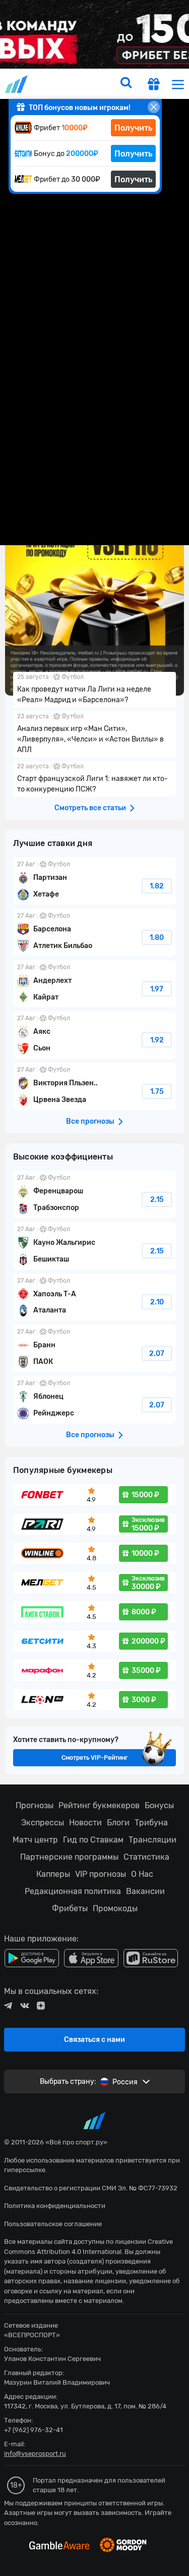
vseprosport (17, 84)
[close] (154, 107)
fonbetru (94, 1288)
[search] (126, 84)
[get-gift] (154, 85)
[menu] (178, 84)
